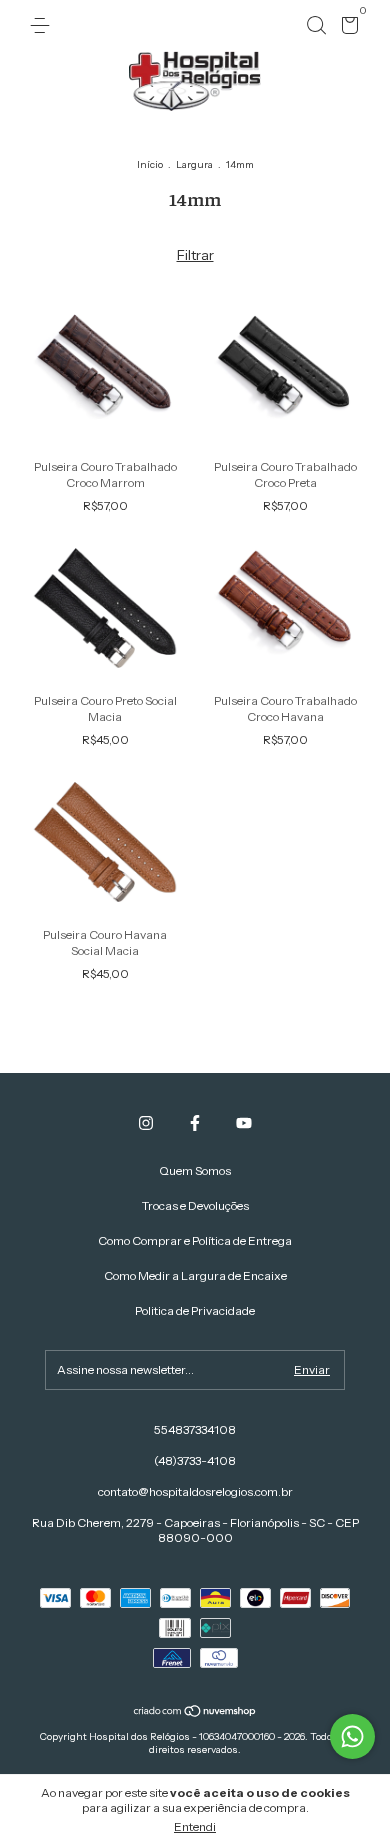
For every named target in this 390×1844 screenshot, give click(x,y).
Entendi (195, 1826)
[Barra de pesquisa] (316, 25)
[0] (346, 28)
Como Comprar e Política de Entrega (195, 1240)
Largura (194, 164)
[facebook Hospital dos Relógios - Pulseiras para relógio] (195, 1123)
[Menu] (43, 25)
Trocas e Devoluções (195, 1205)
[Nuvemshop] (195, 1713)
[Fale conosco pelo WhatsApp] (352, 1736)
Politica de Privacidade (195, 1310)
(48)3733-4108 (195, 1460)
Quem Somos (195, 1170)
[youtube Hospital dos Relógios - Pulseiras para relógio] (244, 1123)
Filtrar (195, 255)
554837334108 (195, 1429)
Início (150, 164)
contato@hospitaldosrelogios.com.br (195, 1491)
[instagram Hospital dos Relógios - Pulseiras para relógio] (146, 1123)
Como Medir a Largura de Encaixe (195, 1275)
